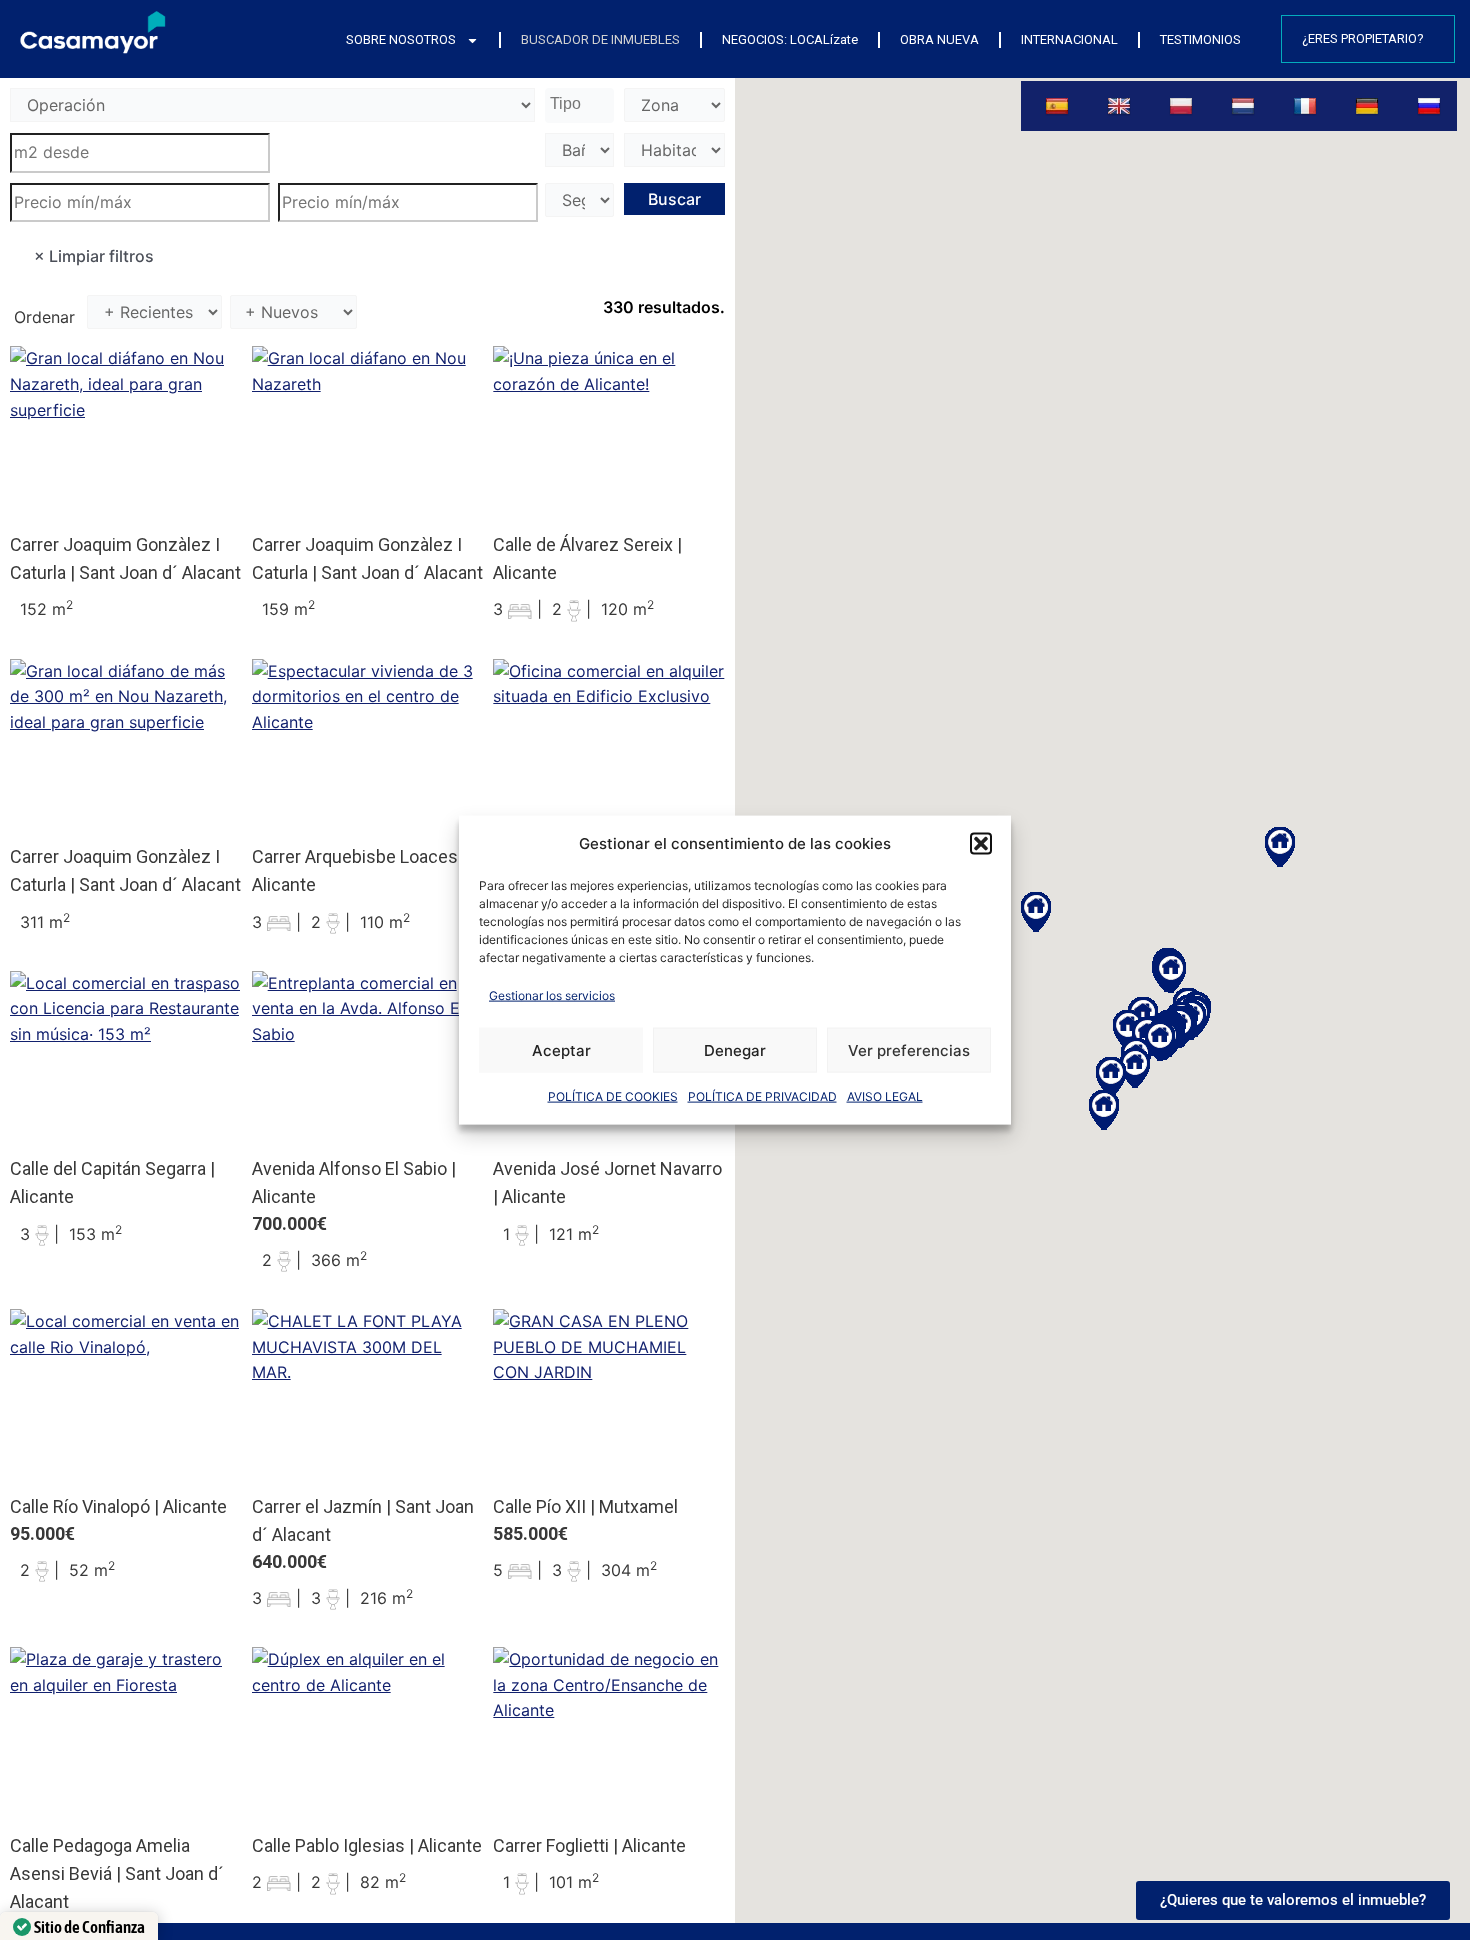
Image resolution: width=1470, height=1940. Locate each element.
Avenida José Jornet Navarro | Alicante (607, 1182)
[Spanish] (1059, 106)
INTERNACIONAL (1069, 39)
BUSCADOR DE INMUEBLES (600, 39)
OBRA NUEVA (939, 39)
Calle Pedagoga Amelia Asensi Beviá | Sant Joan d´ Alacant (117, 1873)
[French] (1307, 106)
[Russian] (1431, 106)
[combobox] (579, 105)
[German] (1369, 106)
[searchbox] (582, 105)
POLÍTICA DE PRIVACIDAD (762, 1096)
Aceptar (561, 1049)
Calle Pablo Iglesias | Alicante (367, 1845)
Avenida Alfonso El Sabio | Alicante (354, 1182)
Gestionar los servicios (552, 994)
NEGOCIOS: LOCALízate (790, 39)
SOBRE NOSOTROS (401, 39)
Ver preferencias (909, 1049)
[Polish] (1183, 106)
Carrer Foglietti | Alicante (589, 1845)
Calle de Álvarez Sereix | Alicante (587, 558)
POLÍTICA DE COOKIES (613, 1096)
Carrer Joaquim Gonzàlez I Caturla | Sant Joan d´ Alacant (125, 558)
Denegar (735, 1049)
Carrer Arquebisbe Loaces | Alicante (359, 870)
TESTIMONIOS (1200, 39)
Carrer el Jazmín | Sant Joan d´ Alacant (363, 1520)
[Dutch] (1245, 106)
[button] (981, 843)
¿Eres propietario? (1363, 38)
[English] (1121, 106)
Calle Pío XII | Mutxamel (585, 1506)
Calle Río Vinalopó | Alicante (118, 1506)
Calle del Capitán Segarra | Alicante (112, 1182)
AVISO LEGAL (885, 1096)
